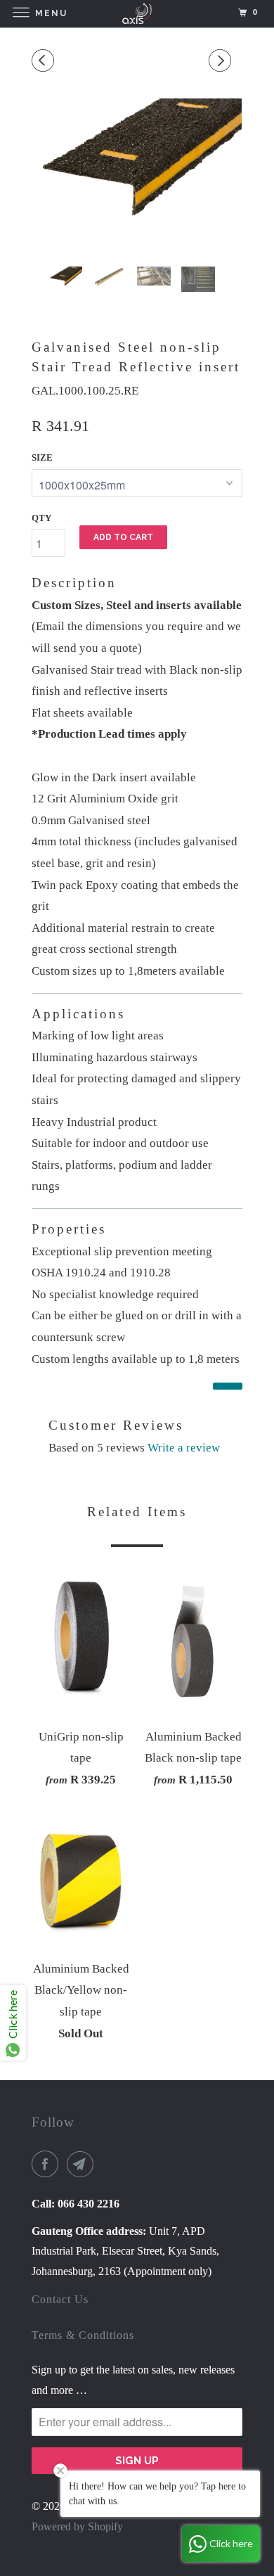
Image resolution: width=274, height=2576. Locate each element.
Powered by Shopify (77, 2526)
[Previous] (45, 62)
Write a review (184, 1448)
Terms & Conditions (83, 2335)
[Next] (222, 62)
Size (42, 457)
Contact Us (60, 2299)
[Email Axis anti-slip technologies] (83, 2164)
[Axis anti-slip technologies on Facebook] (48, 2164)
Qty (41, 518)
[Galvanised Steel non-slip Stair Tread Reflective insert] (137, 163)
